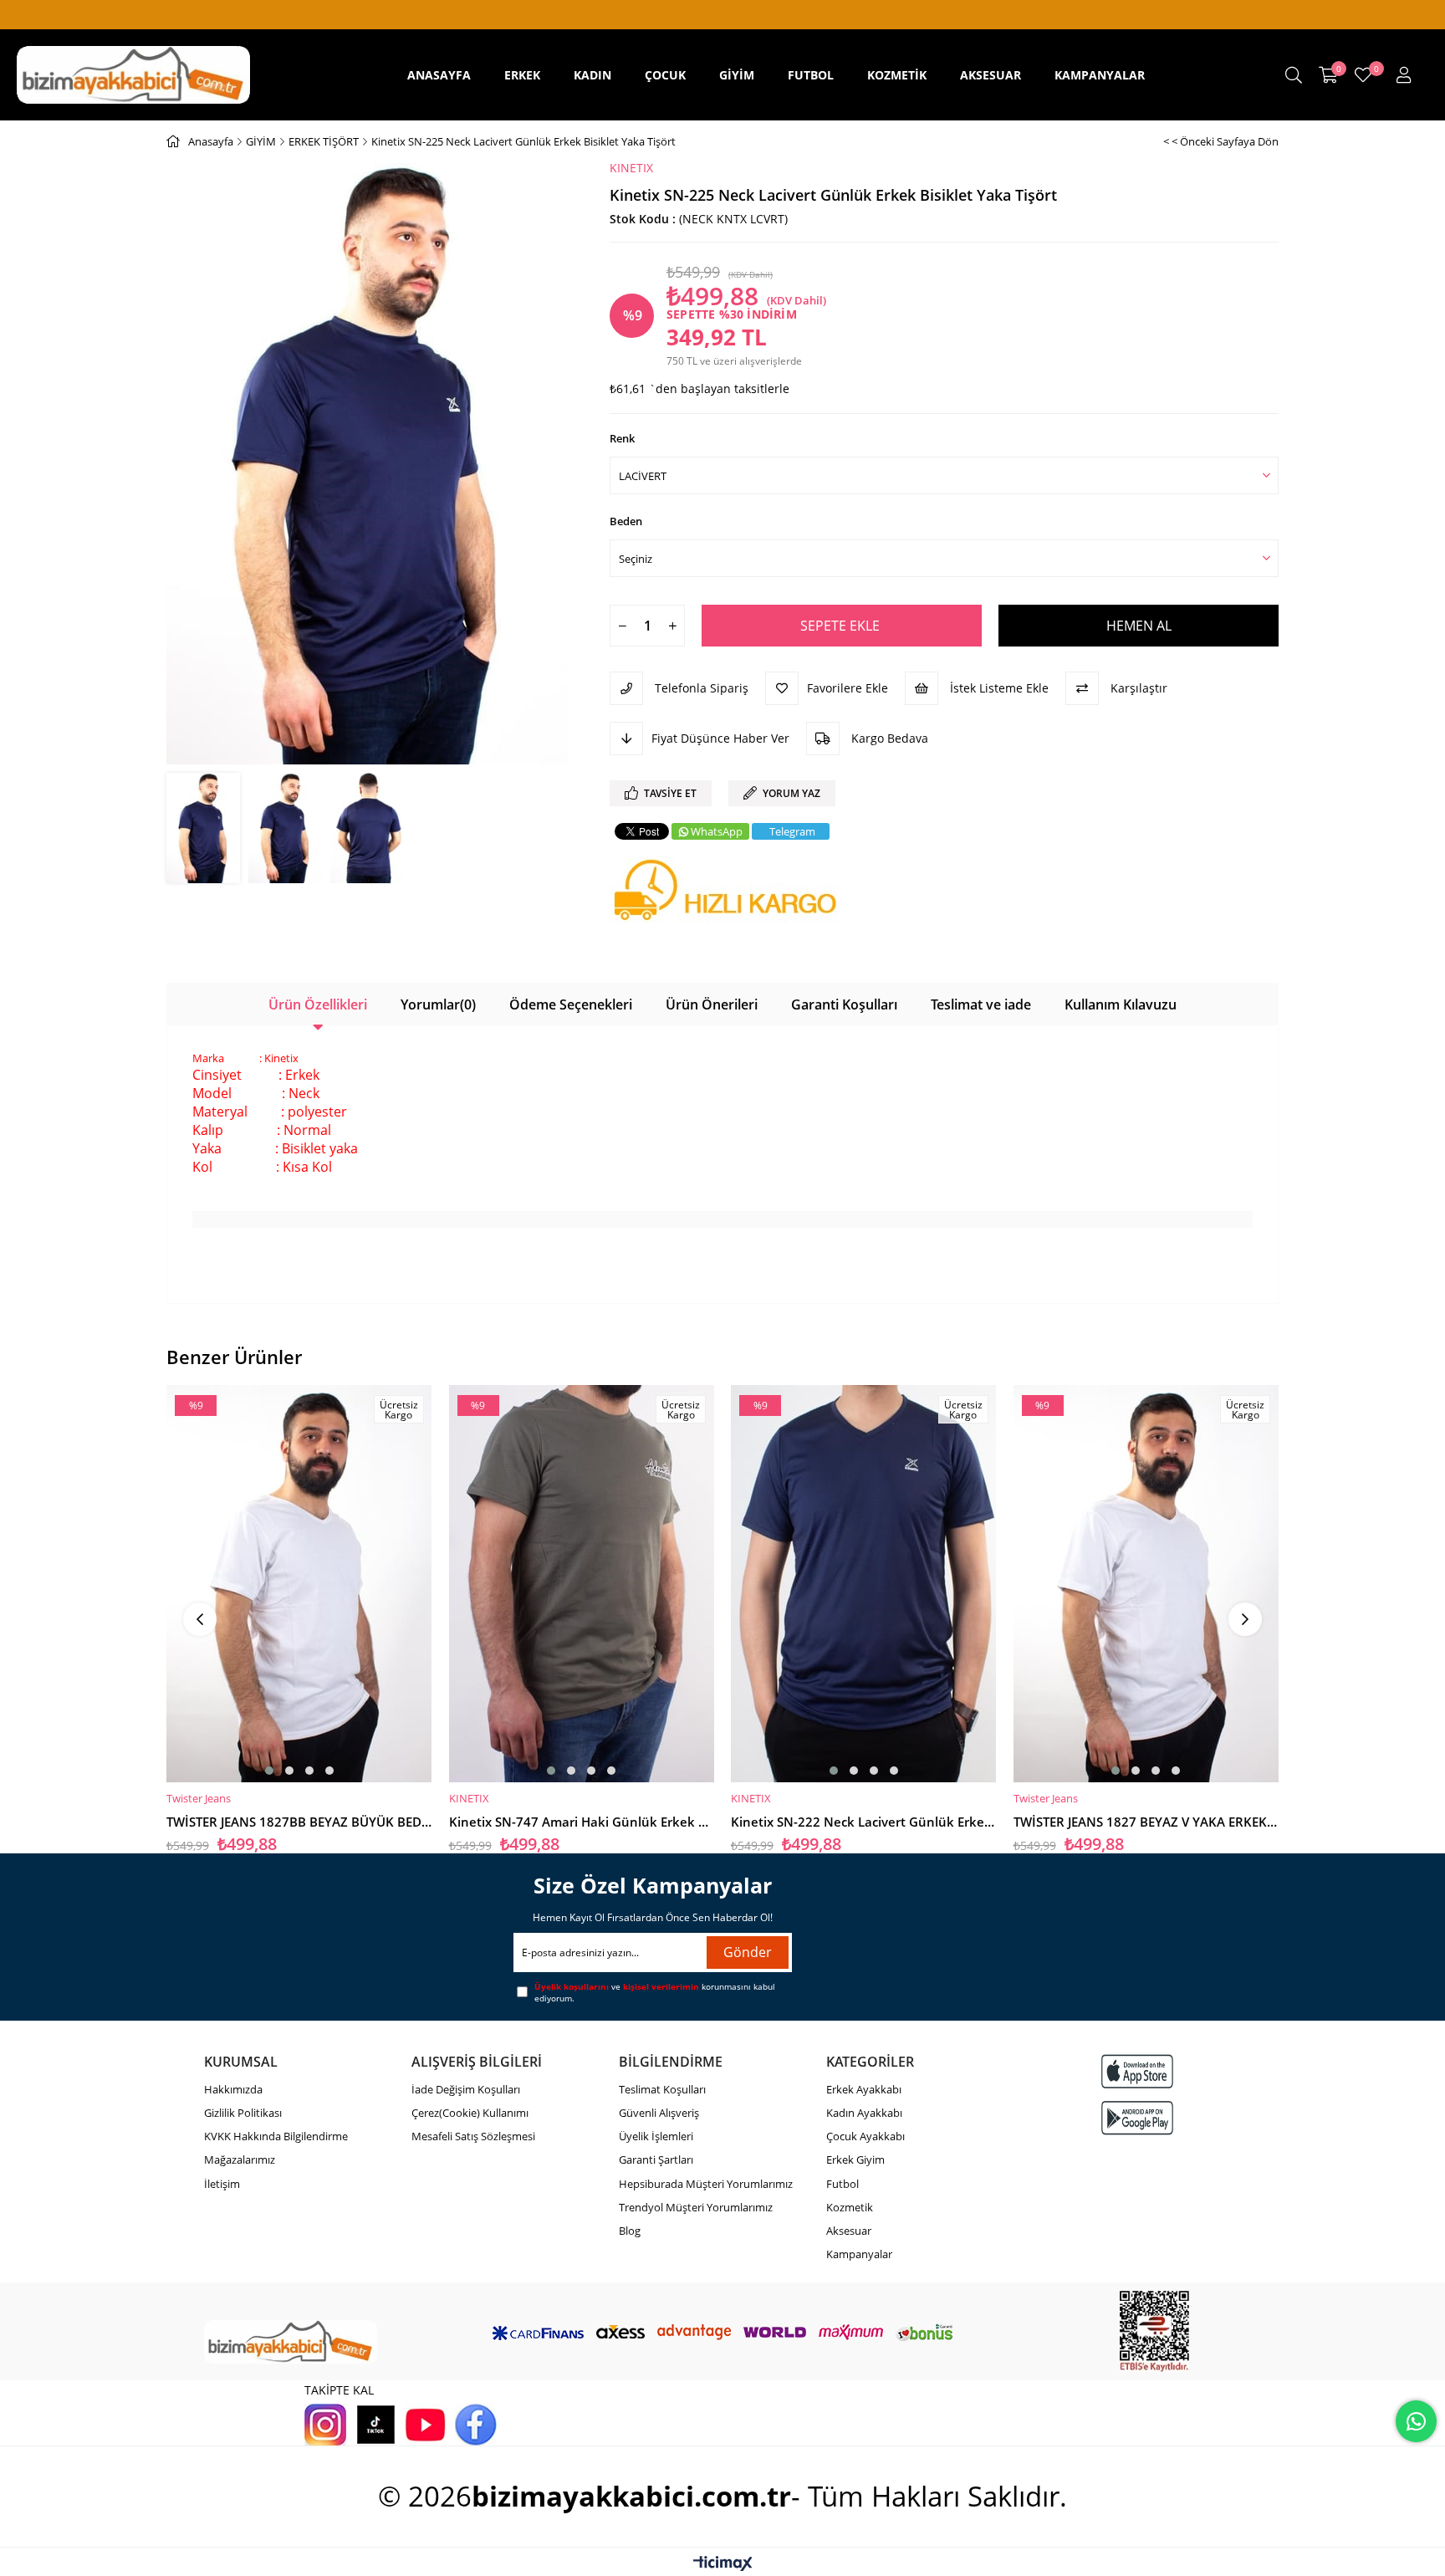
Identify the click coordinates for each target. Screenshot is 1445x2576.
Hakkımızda (233, 2089)
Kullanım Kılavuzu (1121, 1004)
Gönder (748, 1952)
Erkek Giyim (855, 2159)
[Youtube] (426, 2425)
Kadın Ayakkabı (864, 2113)
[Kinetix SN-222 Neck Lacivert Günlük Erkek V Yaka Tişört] (864, 1583)
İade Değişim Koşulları (466, 2089)
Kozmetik (850, 2207)
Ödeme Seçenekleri (571, 1004)
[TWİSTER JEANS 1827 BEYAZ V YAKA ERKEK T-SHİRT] (1146, 1583)
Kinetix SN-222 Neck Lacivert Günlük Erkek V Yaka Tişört (864, 1822)
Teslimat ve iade (981, 1004)
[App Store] (1137, 2071)
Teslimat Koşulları (662, 2089)
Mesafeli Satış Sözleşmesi (473, 2136)
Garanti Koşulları (844, 1004)
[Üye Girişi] (1404, 75)
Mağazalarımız (240, 2159)
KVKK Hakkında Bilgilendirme (276, 2136)
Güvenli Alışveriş (659, 2113)
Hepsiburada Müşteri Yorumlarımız (706, 2184)
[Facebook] (476, 2425)
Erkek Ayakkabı (864, 2089)
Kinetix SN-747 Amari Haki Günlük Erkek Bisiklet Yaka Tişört (582, 1822)
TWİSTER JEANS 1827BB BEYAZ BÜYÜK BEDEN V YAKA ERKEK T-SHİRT (299, 1822)
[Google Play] (1137, 2118)
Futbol (842, 2184)
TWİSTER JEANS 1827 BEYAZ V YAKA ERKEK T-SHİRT (1146, 1822)
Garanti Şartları (656, 2159)
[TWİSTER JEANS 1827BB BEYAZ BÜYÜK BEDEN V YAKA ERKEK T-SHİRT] (299, 1583)
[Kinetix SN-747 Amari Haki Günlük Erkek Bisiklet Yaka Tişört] (582, 1583)
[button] (269, 1771)
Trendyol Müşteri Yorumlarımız (696, 2207)
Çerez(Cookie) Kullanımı (470, 2113)
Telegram (792, 831)
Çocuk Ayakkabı (865, 2136)
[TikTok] (375, 2425)
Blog (630, 2231)
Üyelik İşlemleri (656, 2136)
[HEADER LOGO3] (291, 2342)
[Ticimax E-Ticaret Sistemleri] (723, 2564)
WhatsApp (717, 831)
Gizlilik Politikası (243, 2113)
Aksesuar (849, 2231)
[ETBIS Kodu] (1154, 2331)
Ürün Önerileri (712, 1004)
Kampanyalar (859, 2254)
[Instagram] (325, 2425)
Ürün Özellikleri (318, 1004)
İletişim (222, 2184)
